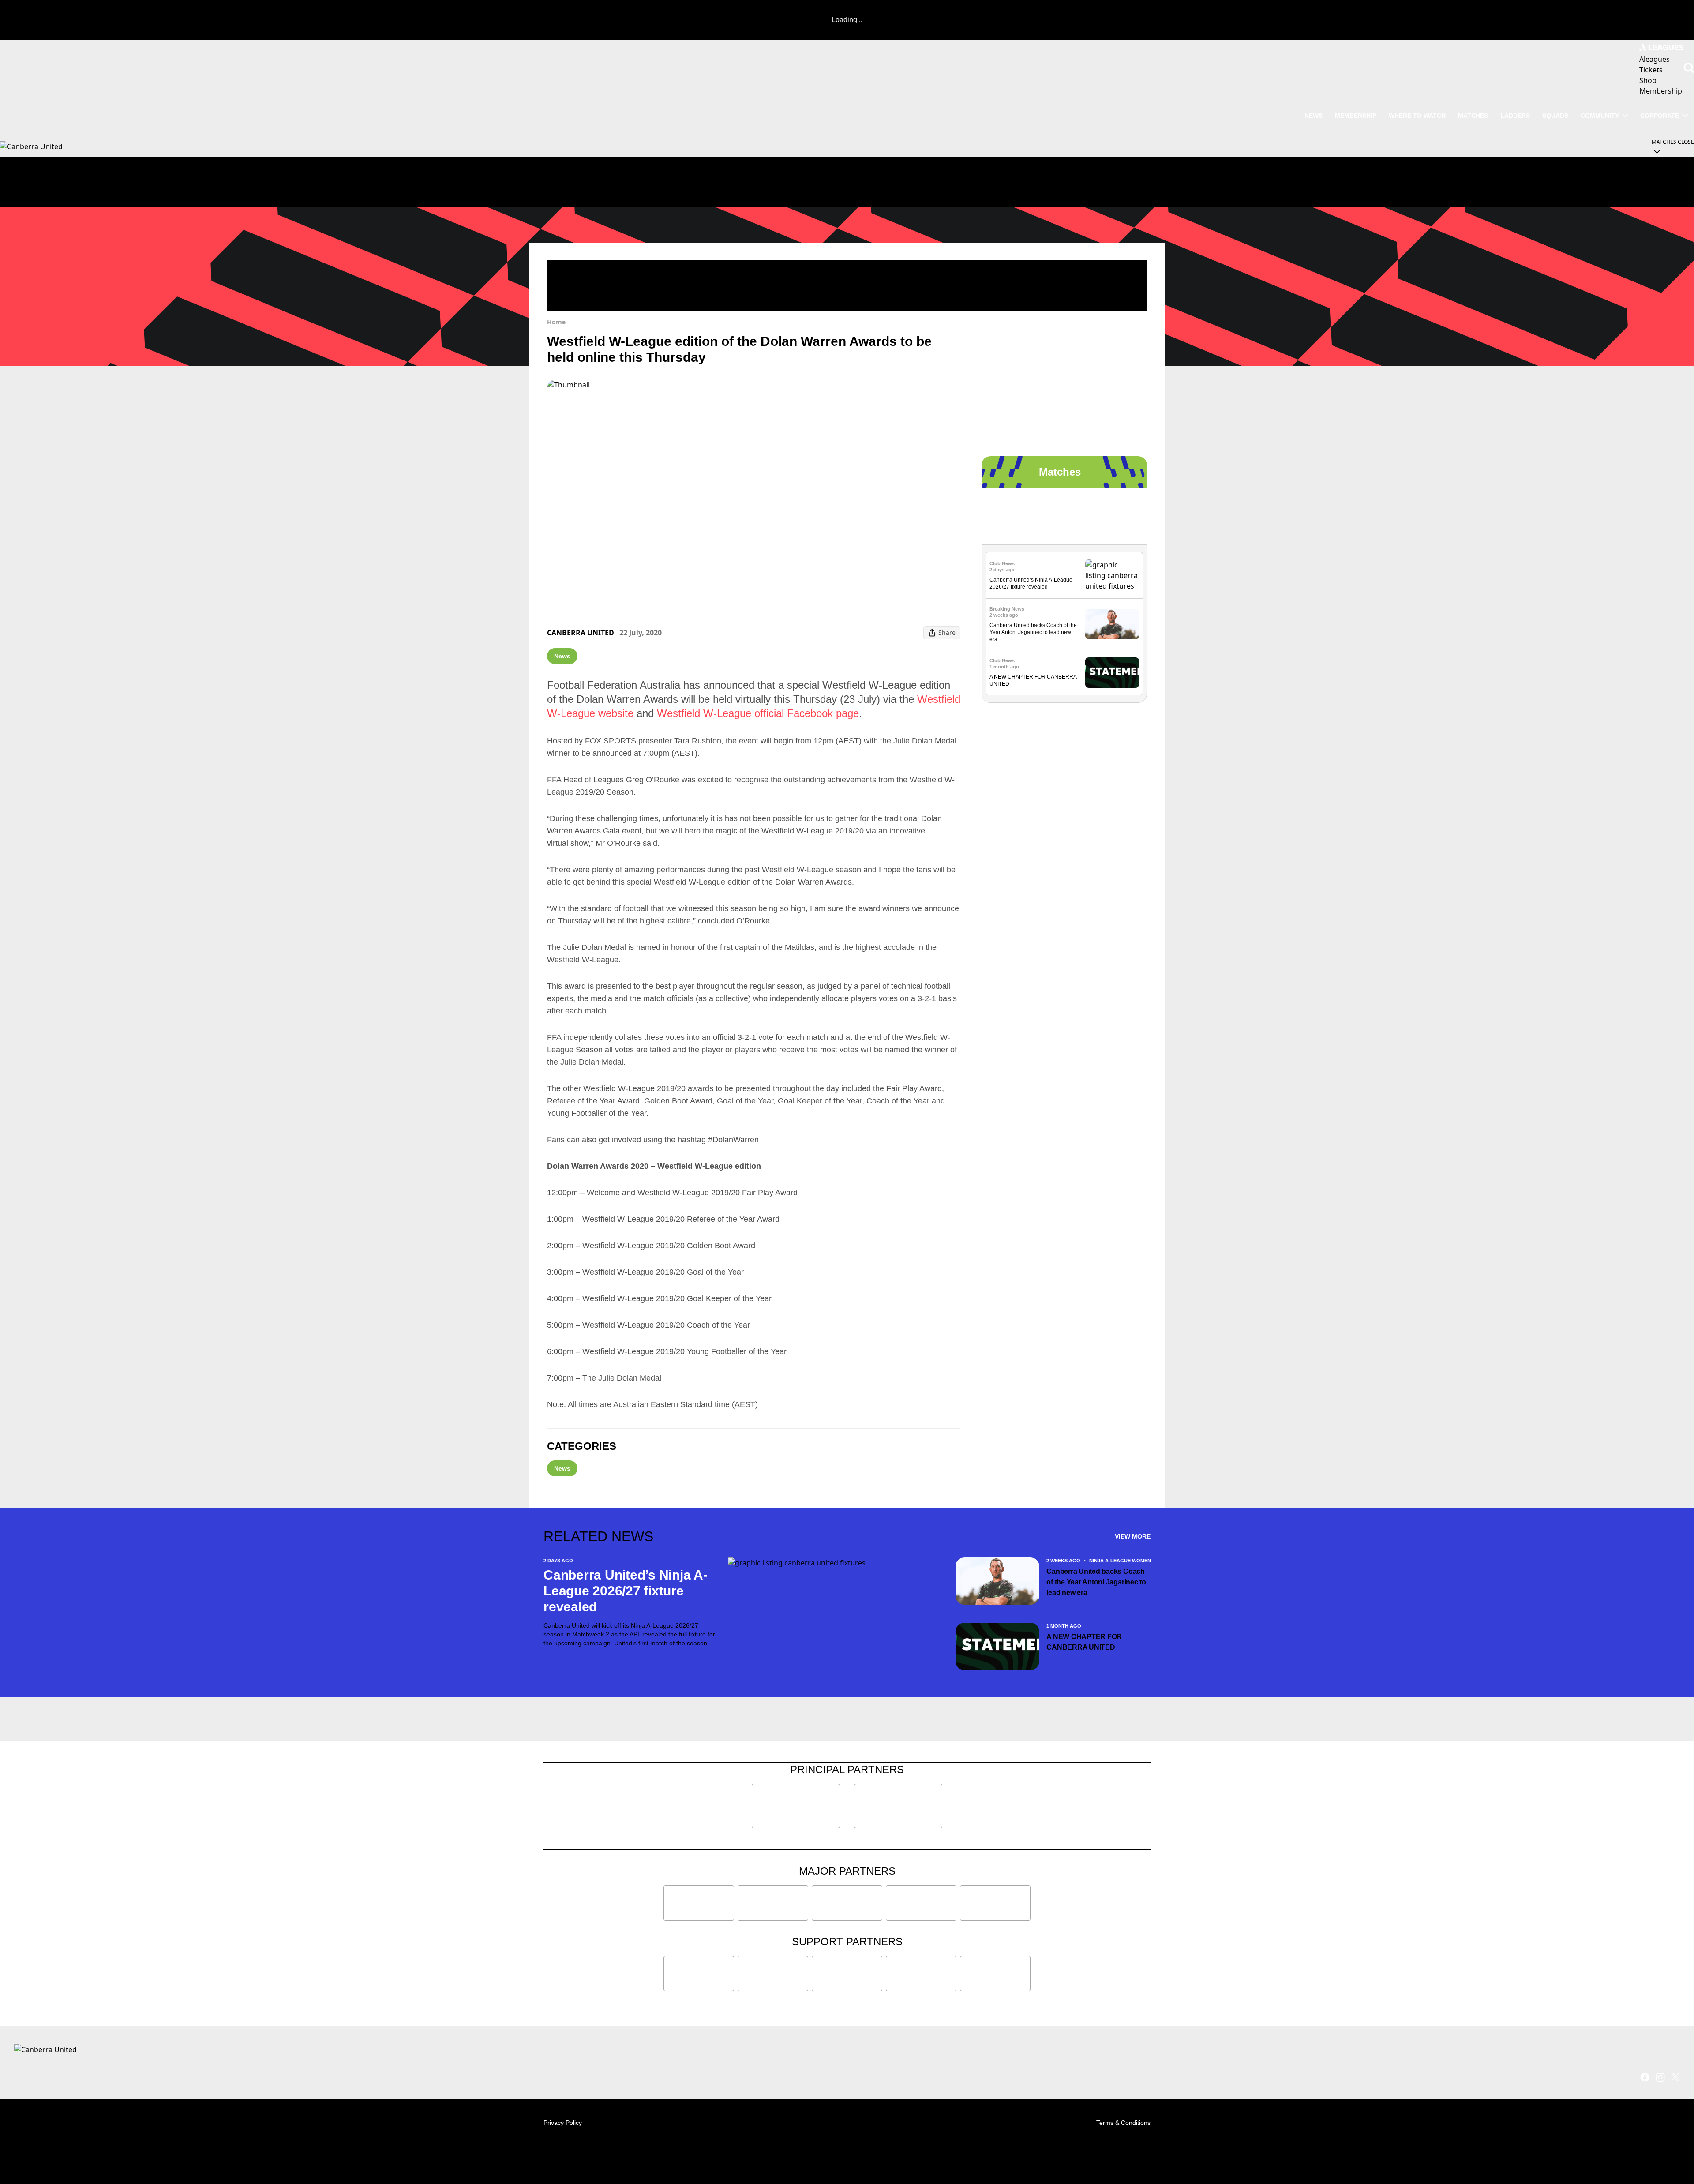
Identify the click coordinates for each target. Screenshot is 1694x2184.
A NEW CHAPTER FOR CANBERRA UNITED (1084, 1642)
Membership (1356, 116)
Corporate (1660, 116)
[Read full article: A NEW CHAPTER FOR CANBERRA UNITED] (1112, 673)
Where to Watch (1417, 116)
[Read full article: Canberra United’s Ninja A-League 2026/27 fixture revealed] (1112, 575)
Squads (1555, 116)
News (1314, 116)
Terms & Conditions (1123, 2123)
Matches (1473, 116)
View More (1133, 1536)
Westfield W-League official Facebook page (758, 713)
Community (1600, 116)
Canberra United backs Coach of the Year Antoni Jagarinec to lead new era (1033, 632)
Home (556, 322)
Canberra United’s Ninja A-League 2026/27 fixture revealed (626, 1591)
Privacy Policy (563, 2123)
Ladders (1515, 116)
